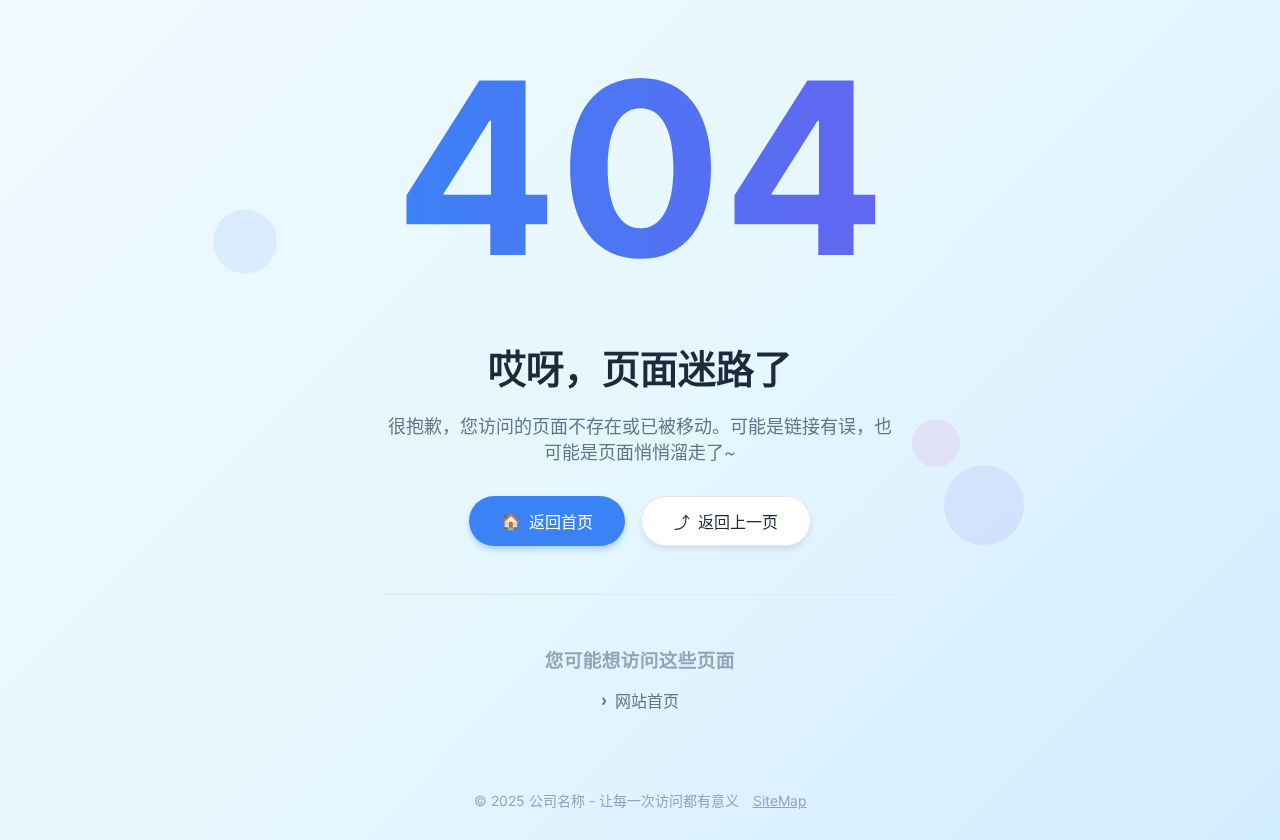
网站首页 (647, 701)
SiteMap (780, 800)
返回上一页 (726, 522)
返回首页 (547, 521)
